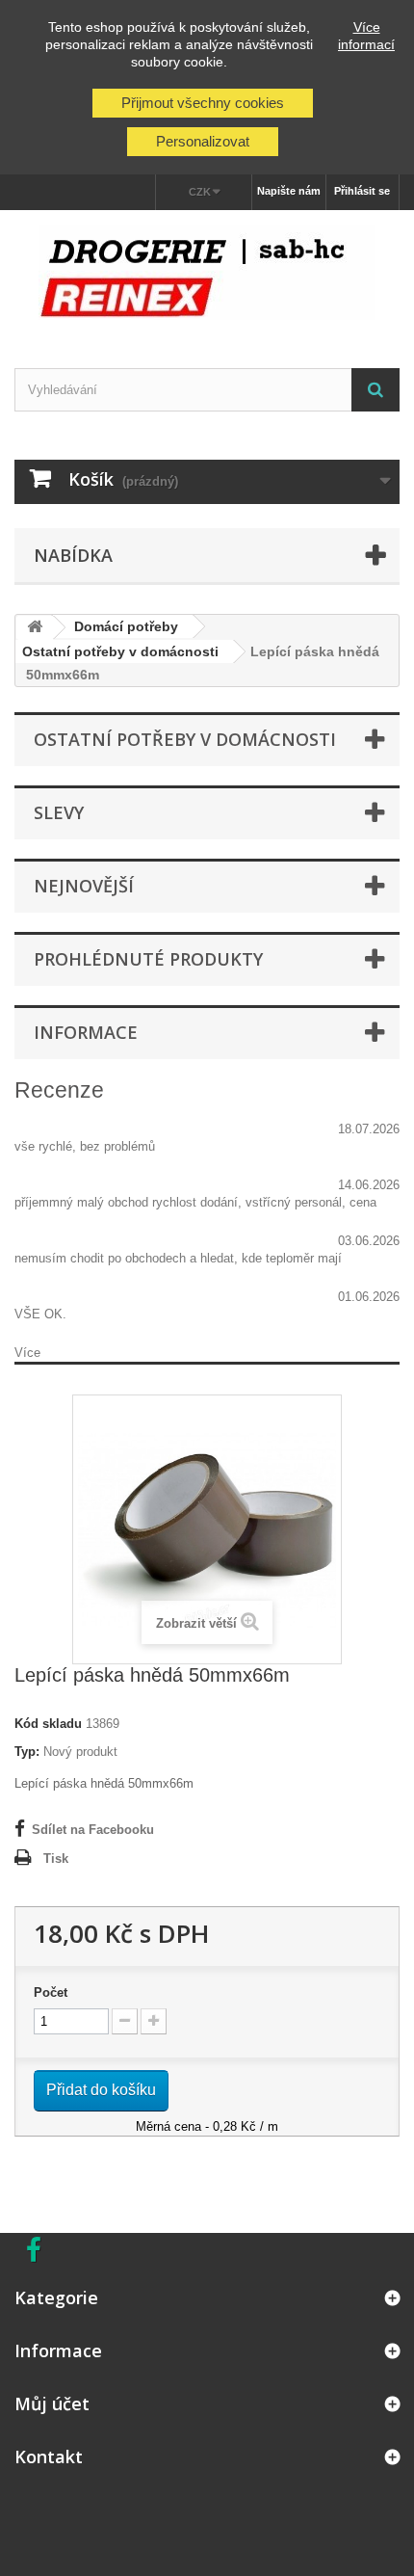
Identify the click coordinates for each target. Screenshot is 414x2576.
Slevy (59, 812)
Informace (86, 1032)
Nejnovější (84, 886)
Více (27, 1353)
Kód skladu (48, 1724)
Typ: (27, 1752)
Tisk (56, 1859)
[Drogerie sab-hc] (207, 272)
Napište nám (289, 191)
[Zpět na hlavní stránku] (35, 628)
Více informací (366, 36)
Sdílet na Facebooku (93, 1830)
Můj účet (52, 2403)
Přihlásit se (362, 191)
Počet (51, 1992)
